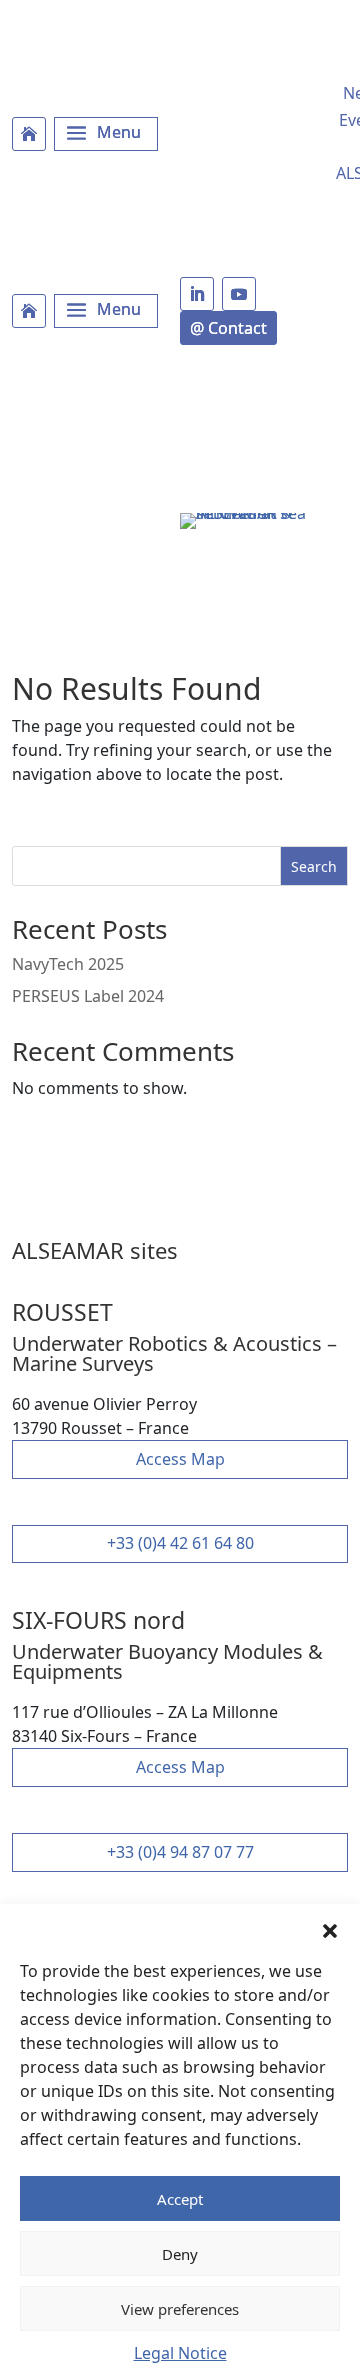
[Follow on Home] (29, 134)
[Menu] (106, 134)
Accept (180, 2199)
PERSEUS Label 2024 (88, 996)
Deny (180, 2254)
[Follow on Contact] (228, 328)
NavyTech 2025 (68, 964)
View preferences (180, 2309)
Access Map (180, 1459)
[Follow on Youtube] (239, 294)
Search (314, 866)
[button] (330, 1929)
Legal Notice (180, 2353)
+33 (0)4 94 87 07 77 (180, 1852)
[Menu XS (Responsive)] (106, 311)
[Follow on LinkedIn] (197, 294)
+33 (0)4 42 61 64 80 (180, 1543)
